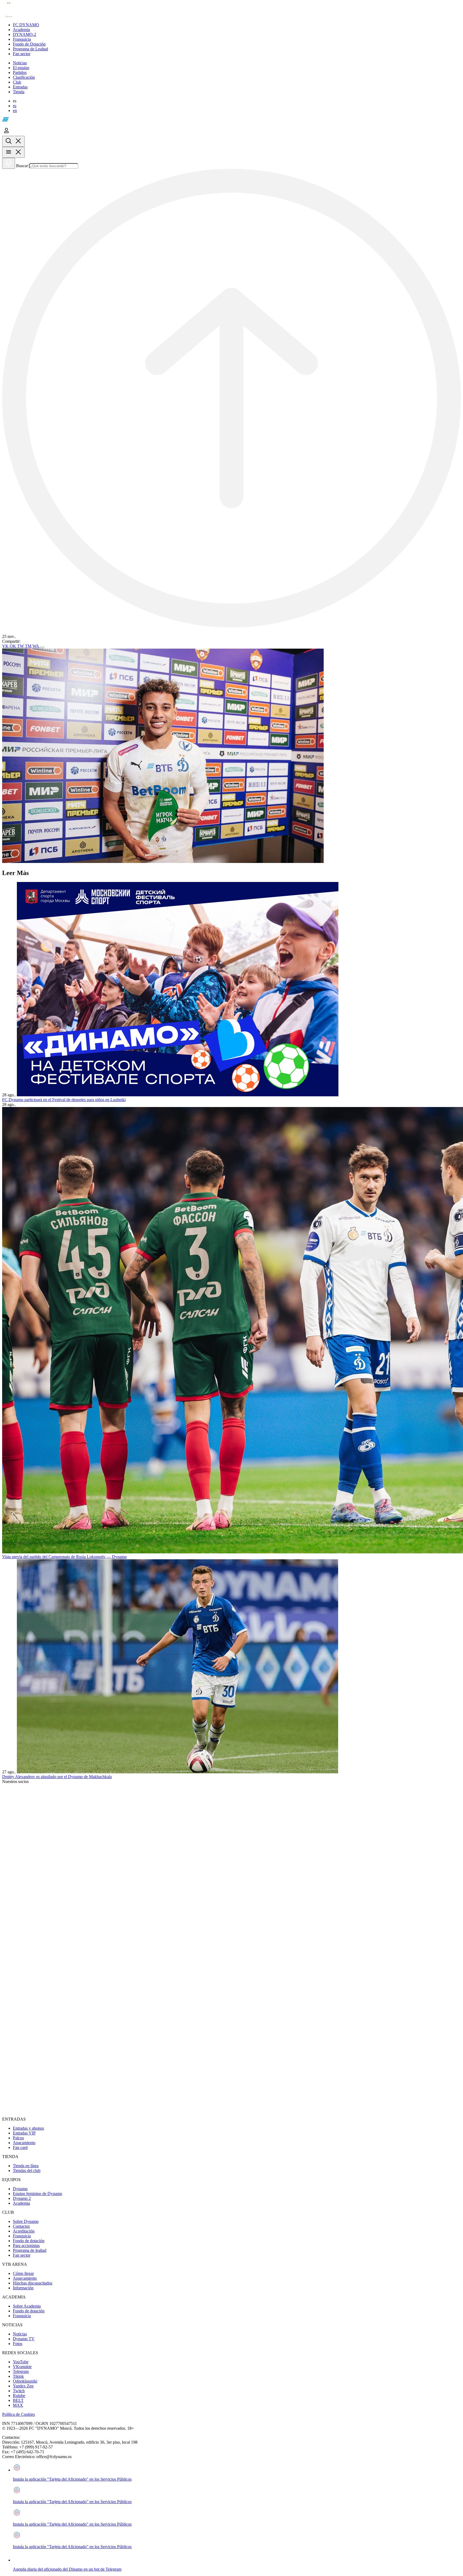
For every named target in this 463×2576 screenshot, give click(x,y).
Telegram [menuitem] (21, 2371)
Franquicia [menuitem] (22, 2236)
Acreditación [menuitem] (24, 2231)
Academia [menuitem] (21, 2203)
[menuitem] (237, 25)
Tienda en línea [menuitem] (26, 2166)
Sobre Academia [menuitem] (27, 2306)
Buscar (22, 166)
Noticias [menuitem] (20, 2334)
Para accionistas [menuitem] (26, 2246)
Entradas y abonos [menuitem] (28, 2128)
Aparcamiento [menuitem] (25, 2278)
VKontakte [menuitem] (22, 2367)
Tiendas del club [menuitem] (27, 2171)
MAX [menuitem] (18, 2405)
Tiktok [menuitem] (18, 2376)
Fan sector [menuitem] (22, 2255)
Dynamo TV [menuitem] (24, 2339)
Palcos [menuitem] (18, 2138)
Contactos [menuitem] (21, 2226)
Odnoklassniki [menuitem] (25, 2381)
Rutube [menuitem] (19, 2396)
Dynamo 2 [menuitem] (22, 2198)
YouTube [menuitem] (21, 2362)
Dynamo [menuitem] (20, 2189)
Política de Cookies (18, 2414)
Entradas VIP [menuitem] (24, 2133)
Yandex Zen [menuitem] (23, 2386)
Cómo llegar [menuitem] (23, 2273)
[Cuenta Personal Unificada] (6, 133)
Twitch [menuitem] (19, 2391)
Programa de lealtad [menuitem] (30, 2250)
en (15, 111)
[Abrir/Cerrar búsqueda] (13, 141)
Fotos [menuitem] (18, 2344)
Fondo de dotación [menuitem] (29, 2241)
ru (15, 106)
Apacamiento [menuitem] (24, 2143)
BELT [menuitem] (18, 2400)
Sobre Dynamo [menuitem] (26, 2221)
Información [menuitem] (23, 2288)
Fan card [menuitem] (20, 2147)
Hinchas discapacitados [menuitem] (33, 2283)
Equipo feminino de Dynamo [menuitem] (38, 2194)
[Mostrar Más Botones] (42, 648)
